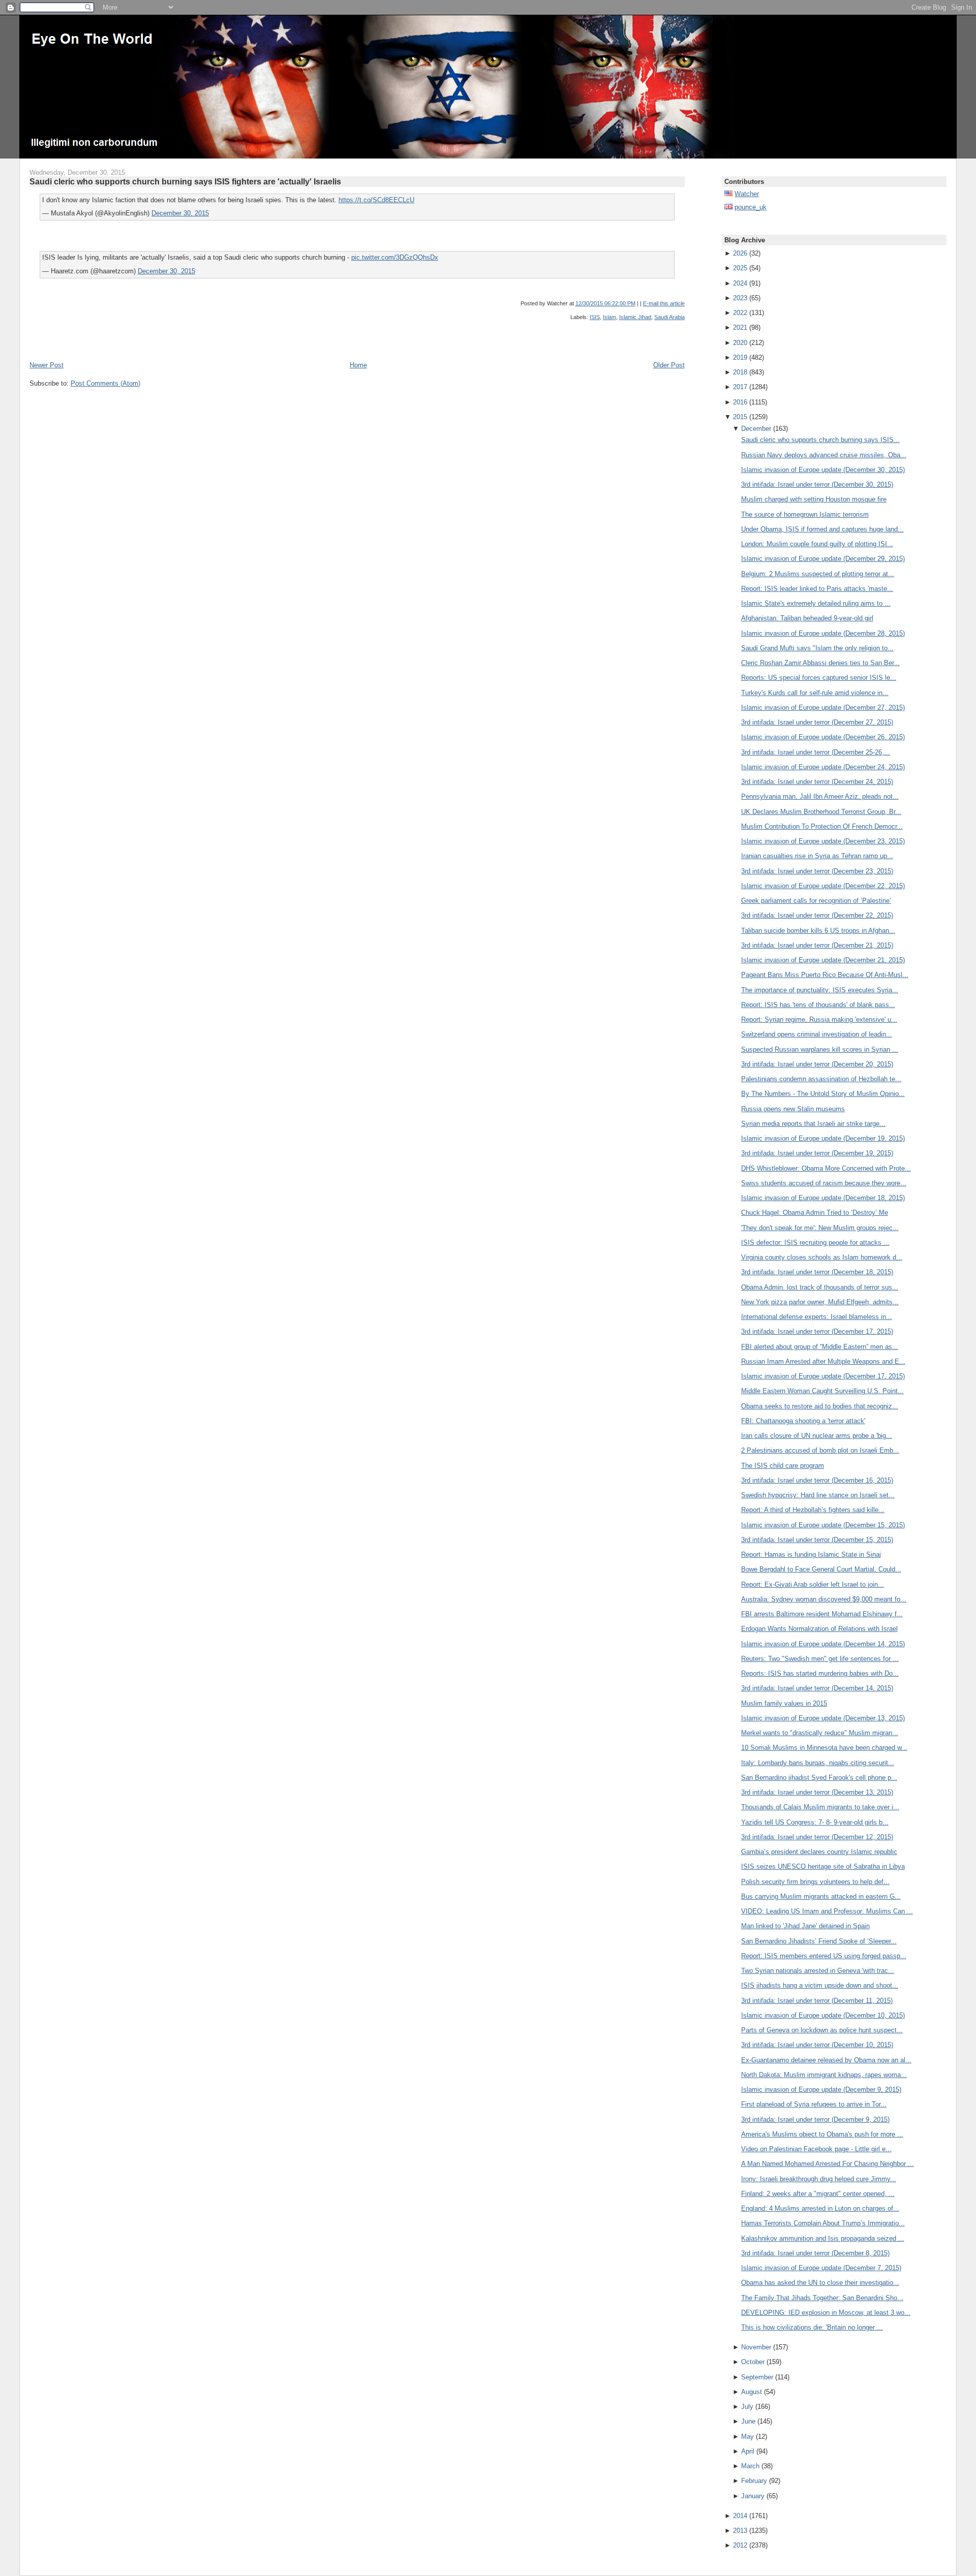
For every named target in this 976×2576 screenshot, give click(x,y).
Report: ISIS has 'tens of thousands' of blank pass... (818, 1005)
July (747, 2407)
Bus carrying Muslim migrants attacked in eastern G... (821, 1896)
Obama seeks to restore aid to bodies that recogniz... (820, 1406)
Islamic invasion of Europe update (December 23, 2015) (823, 841)
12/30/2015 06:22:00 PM (605, 303)
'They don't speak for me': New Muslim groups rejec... (820, 1228)
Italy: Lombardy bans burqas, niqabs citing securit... (818, 1763)
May (748, 2437)
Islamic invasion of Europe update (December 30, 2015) (823, 470)
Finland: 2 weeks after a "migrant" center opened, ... (818, 2194)
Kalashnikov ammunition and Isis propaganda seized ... (823, 2238)
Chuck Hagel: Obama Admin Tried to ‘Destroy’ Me (815, 1213)
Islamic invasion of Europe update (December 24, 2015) (823, 767)
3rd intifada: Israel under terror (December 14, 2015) (817, 1688)
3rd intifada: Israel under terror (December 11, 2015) (817, 2001)
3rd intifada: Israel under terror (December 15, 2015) (817, 1540)
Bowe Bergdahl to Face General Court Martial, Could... (821, 1569)
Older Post (669, 365)
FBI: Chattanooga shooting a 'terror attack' (803, 1421)
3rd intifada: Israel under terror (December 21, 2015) (817, 945)
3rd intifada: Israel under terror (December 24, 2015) (817, 782)
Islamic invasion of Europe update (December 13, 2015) (823, 1718)
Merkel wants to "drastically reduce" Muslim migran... (820, 1733)
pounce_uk (751, 207)
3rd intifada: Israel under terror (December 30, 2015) (817, 484)
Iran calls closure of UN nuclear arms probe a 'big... (817, 1436)
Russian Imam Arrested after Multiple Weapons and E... (823, 1361)
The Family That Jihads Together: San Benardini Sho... (822, 2298)
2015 (740, 417)
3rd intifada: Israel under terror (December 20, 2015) (817, 1064)
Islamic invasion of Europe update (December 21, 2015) (823, 960)
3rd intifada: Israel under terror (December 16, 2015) (817, 1480)
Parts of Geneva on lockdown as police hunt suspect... (822, 2030)
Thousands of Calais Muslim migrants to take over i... (820, 1807)
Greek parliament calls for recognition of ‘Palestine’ (816, 901)
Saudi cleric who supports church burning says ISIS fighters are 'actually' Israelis (185, 181)
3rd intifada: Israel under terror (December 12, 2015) (817, 1837)
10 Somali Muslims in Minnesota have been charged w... (824, 1748)
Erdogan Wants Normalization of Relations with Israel (819, 1629)
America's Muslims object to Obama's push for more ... (822, 2134)
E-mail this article (664, 303)
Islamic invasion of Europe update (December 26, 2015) (823, 737)
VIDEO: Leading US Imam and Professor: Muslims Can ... (827, 1911)
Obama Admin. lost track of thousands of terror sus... (820, 1287)
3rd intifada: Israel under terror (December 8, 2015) (815, 2253)
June (748, 2421)
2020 (740, 343)
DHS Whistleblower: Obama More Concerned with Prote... (826, 1168)
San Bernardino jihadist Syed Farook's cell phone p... (819, 1778)
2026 (740, 253)
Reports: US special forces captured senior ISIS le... (819, 678)
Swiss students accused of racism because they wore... (824, 1183)
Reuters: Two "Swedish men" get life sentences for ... (820, 1659)
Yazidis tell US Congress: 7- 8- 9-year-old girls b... (815, 1822)
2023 (740, 298)
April (748, 2451)
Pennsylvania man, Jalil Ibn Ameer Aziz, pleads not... (820, 796)
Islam (609, 317)
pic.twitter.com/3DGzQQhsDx (395, 257)
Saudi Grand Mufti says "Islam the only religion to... (817, 648)
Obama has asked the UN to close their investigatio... (820, 2283)
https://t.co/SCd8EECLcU (376, 200)
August (752, 2392)
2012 (740, 2545)
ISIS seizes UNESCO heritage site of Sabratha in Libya (823, 1866)
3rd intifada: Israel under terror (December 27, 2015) (817, 722)
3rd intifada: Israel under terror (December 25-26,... (816, 752)
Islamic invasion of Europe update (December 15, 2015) (823, 1525)
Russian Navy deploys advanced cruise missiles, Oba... (824, 455)
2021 (740, 327)
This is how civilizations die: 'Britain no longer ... (812, 2327)
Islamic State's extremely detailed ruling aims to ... (816, 603)
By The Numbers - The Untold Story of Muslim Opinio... (823, 1094)
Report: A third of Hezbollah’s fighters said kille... (813, 1510)
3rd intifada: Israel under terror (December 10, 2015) (817, 2045)
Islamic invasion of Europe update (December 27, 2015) (823, 708)
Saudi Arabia (669, 317)
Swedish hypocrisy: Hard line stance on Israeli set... (818, 1495)
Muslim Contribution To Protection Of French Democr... (822, 826)
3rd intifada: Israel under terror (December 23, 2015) (817, 871)
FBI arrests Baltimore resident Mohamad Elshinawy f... (822, 1614)
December (756, 429)
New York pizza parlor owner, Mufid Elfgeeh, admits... (820, 1302)
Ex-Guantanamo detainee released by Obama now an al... (826, 2060)
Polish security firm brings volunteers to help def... (815, 1882)
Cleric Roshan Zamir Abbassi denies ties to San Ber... (820, 663)
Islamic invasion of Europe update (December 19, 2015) (823, 1138)
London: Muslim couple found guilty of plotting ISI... (817, 544)
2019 (740, 357)
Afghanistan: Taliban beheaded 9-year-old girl (807, 618)
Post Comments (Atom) (105, 383)
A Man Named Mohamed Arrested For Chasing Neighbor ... (828, 2164)
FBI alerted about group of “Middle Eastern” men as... (820, 1347)
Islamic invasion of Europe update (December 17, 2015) (823, 1376)
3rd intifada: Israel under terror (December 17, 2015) (817, 1331)
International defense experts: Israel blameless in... (817, 1317)
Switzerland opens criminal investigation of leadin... (817, 1034)
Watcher (747, 194)
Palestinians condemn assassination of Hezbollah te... (821, 1079)
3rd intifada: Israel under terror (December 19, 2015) (817, 1153)
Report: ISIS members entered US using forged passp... (824, 1956)
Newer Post (47, 365)
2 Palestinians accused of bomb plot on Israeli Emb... (820, 1450)
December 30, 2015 (180, 213)
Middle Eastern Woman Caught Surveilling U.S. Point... (822, 1391)
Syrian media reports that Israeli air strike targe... (813, 1124)
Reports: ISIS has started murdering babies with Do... (820, 1673)
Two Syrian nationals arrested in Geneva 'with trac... (818, 1971)
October (753, 2362)
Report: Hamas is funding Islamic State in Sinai (811, 1554)
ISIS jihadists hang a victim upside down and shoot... (820, 1985)
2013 (740, 2531)
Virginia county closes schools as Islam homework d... (822, 1257)
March (750, 2466)
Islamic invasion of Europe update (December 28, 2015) (823, 633)
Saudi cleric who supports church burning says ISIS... (820, 440)
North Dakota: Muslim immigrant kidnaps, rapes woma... (824, 2075)
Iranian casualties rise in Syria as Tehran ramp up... (817, 856)
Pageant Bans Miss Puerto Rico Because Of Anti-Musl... (825, 975)
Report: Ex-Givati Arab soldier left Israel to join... (813, 1584)
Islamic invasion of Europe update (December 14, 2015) (823, 1644)
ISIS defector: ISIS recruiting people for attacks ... (815, 1243)
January (753, 2496)
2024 (740, 283)
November (756, 2347)
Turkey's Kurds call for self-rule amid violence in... (815, 693)
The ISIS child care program (783, 1466)
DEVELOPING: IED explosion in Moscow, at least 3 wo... (826, 2313)
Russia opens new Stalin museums (793, 1109)
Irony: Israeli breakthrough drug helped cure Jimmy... (819, 2179)
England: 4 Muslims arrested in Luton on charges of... (820, 2208)
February (754, 2481)
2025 (740, 268)
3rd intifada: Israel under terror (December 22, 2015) (817, 915)
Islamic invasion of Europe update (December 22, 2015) (823, 886)
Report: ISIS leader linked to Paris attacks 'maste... (817, 589)
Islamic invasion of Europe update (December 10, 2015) (823, 2015)
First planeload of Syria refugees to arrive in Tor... (814, 2104)
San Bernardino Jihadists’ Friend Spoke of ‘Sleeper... (819, 1941)
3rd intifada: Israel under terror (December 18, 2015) (817, 1272)
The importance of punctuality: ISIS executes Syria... (820, 990)
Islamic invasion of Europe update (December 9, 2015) (821, 2090)
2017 (740, 387)
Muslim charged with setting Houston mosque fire (814, 499)
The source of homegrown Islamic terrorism (805, 514)
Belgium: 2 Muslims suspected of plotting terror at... (818, 574)
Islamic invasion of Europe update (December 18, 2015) (823, 1198)
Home (358, 365)
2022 (740, 313)
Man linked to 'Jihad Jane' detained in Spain (805, 1926)
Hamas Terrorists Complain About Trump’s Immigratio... (823, 2223)
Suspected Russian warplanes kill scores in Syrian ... (820, 1049)
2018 (740, 372)
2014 (740, 2516)
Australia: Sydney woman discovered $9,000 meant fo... (824, 1599)
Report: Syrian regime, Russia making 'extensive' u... (819, 1019)
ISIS (595, 317)
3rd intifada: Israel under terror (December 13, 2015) (817, 1792)
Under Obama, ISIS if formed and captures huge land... (822, 529)
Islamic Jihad (635, 317)
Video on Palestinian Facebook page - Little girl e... (816, 2149)
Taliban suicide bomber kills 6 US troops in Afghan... (818, 931)
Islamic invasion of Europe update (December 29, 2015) (823, 559)
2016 (740, 402)
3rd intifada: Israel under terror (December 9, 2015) (815, 2119)
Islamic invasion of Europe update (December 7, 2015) (821, 2268)
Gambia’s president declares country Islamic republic (819, 1852)
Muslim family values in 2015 (784, 1703)
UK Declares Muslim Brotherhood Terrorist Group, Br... (821, 812)
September (757, 2377)
